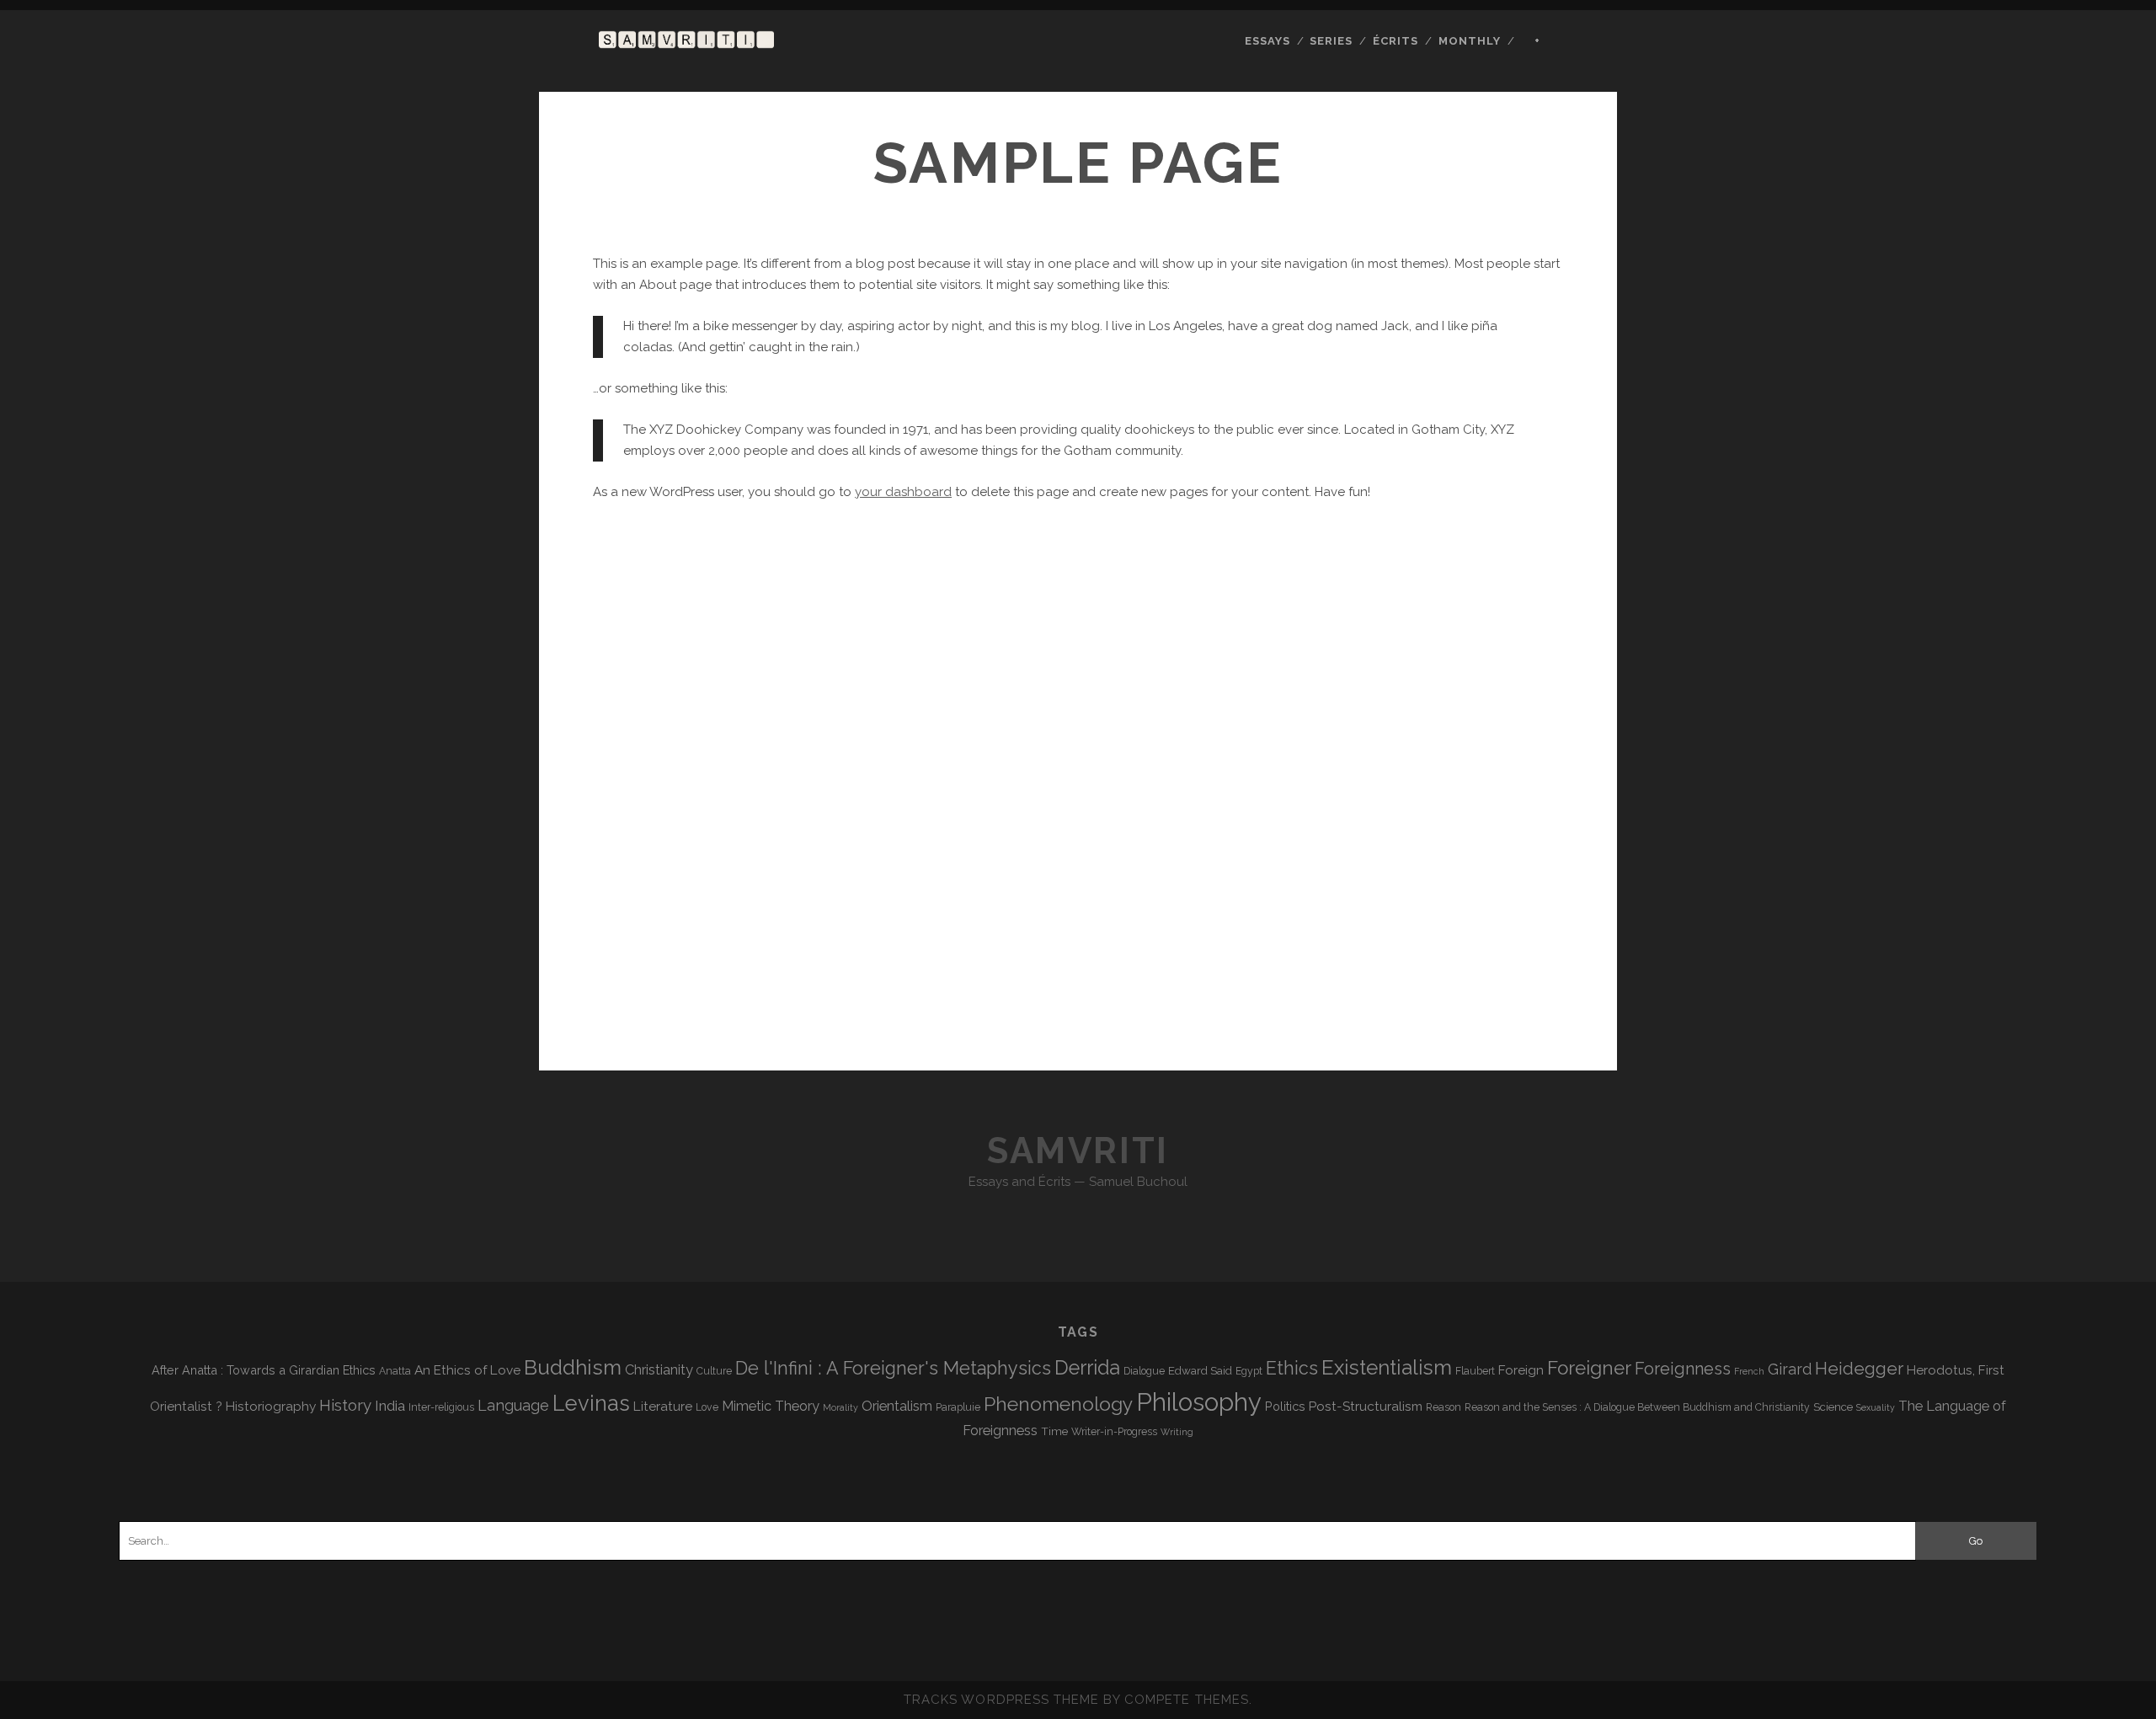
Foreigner (1589, 1368)
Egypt (1249, 1371)
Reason (1444, 1407)
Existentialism (1387, 1367)
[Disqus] (1078, 814)
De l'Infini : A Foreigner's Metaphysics (893, 1368)
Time (1054, 1431)
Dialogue (1144, 1371)
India (390, 1406)
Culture (714, 1371)
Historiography (271, 1406)
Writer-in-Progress (1114, 1432)
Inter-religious (441, 1407)
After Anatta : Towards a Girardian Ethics (264, 1370)
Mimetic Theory (771, 1406)
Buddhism (573, 1367)
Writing (1177, 1432)
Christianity (659, 1370)
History (345, 1405)
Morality (841, 1407)
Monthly (1470, 41)
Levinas (591, 1403)
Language (513, 1405)
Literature (663, 1406)
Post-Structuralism (1366, 1406)
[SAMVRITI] (686, 40)
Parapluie (958, 1407)
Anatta (395, 1371)
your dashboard (903, 492)
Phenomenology (1058, 1404)
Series (1331, 41)
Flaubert (1475, 1371)
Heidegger (1859, 1369)
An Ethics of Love (467, 1370)
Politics (1285, 1406)
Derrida (1087, 1367)
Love (707, 1407)
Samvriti (1078, 1151)
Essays (1267, 41)
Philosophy (1199, 1402)
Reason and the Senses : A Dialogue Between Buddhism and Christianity (1637, 1407)
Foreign (1521, 1370)
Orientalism (897, 1406)
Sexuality (1876, 1407)
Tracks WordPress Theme (1001, 1700)
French (1749, 1371)
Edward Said (1200, 1370)
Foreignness (1683, 1369)
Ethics (1292, 1368)
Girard (1790, 1369)
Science (1833, 1407)
